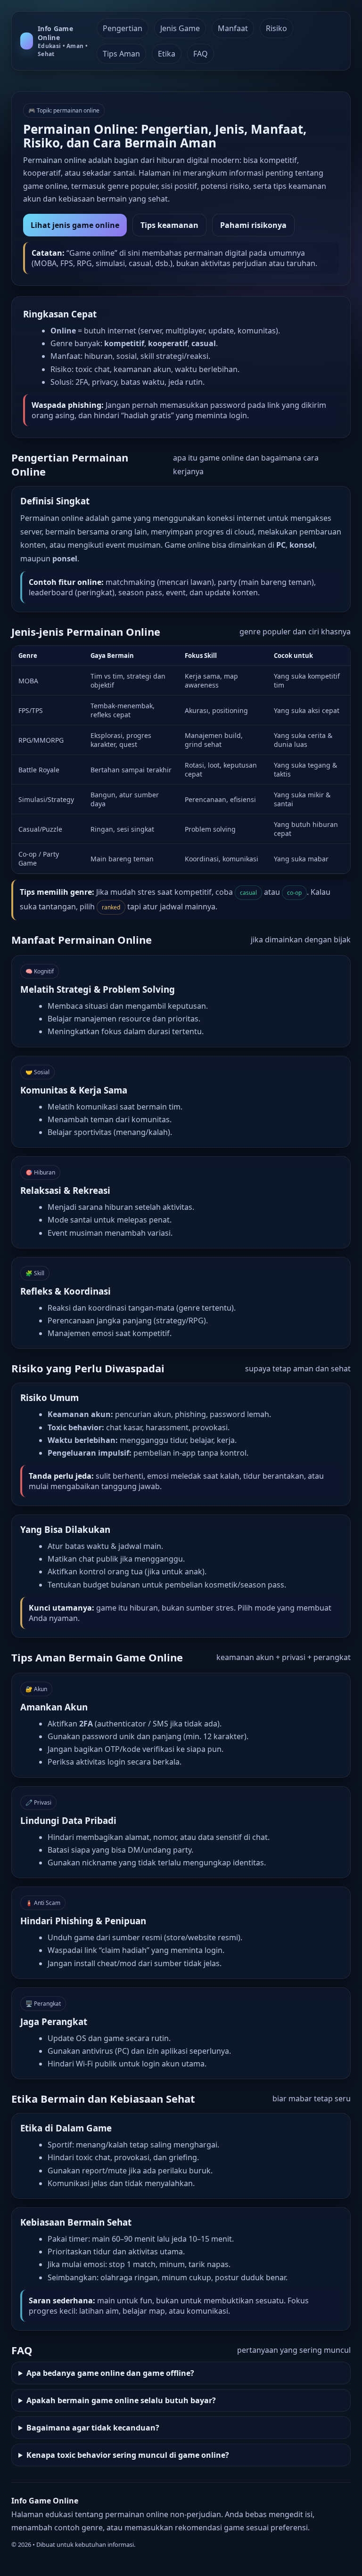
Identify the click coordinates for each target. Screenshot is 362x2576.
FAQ (201, 54)
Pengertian (123, 28)
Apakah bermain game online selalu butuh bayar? (121, 2400)
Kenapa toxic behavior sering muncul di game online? (128, 2455)
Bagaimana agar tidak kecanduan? (93, 2428)
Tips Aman (121, 54)
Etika (167, 54)
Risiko (276, 28)
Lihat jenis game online (75, 225)
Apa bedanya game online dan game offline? (110, 2373)
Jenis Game (180, 28)
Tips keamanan (169, 225)
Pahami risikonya (253, 225)
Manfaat (233, 28)
